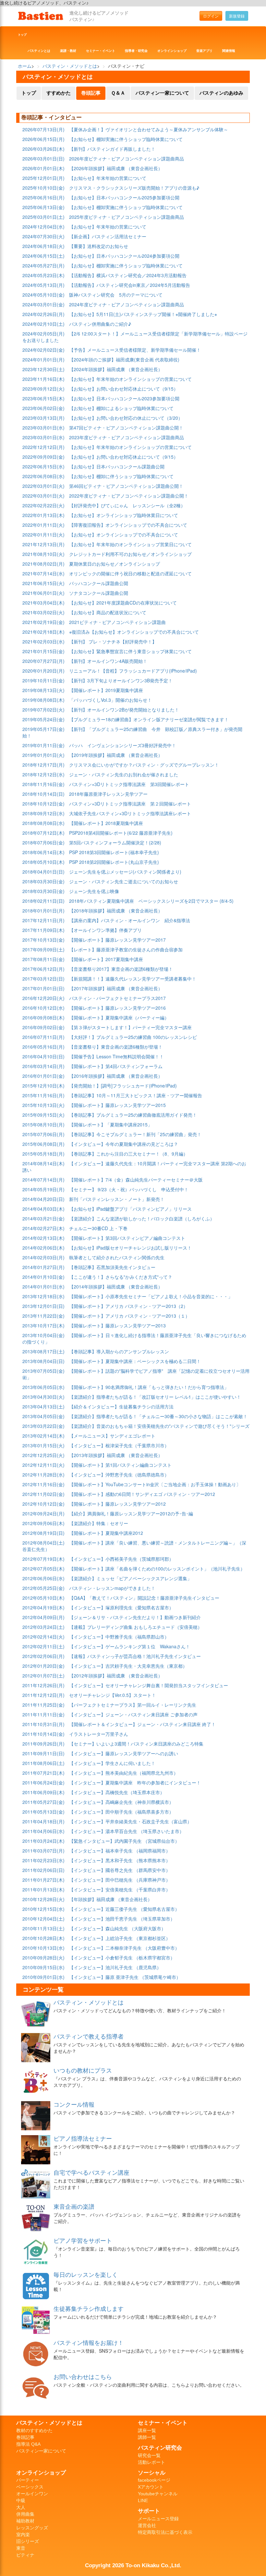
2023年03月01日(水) (43, 428)
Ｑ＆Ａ (118, 93)
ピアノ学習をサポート (83, 2240)
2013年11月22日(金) (43, 1316)
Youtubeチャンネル (158, 2494)
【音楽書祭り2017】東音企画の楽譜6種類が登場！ (121, 969)
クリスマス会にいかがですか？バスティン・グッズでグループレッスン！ (144, 765)
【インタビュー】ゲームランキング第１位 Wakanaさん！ (130, 1646)
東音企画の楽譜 (74, 2206)
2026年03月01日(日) (43, 159)
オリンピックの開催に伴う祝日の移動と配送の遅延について (130, 573)
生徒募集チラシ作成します (89, 2308)
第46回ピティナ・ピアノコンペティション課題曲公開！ (126, 486)
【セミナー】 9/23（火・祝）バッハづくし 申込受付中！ (129, 1189)
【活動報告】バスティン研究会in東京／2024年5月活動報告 (130, 285)
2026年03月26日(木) (43, 149)
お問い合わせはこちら (83, 2376)
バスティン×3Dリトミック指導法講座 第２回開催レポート (130, 804)
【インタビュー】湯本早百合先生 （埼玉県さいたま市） (127, 1831)
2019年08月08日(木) (43, 700)
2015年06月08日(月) (43, 1144)
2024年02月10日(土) (43, 324)
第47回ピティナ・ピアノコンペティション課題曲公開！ (126, 428)
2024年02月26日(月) (43, 314)
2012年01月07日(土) (43, 1676)
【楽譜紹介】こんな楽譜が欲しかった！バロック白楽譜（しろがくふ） (142, 1218)
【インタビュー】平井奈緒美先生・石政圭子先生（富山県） (130, 1821)
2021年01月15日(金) (43, 651)
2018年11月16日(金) (43, 784)
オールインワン (32, 2494)
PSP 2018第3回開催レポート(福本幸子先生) (114, 852)
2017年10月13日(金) (43, 940)
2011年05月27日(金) (43, 1802)
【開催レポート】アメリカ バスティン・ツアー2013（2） (128, 1306)
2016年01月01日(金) (43, 1076)
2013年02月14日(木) (43, 1436)
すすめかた (59, 93)
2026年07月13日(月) (43, 129)
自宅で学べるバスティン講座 (91, 2172)
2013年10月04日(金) (43, 1335)
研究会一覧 (149, 2455)
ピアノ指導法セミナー (83, 2138)
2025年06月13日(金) (43, 207)
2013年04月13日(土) (43, 1406)
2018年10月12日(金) (43, 804)
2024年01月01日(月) (43, 359)
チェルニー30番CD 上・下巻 (98, 1228)
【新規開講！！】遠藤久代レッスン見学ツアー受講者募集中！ (133, 979)
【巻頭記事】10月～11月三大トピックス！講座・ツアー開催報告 (136, 1095)
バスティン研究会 (160, 2448)
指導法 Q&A (28, 2444)
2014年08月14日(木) (43, 1163)
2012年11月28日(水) (43, 1475)
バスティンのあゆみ (221, 93)
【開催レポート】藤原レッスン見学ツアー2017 (117, 940)
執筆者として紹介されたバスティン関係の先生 (117, 1257)
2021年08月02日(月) (43, 564)
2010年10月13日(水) (43, 1948)
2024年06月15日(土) (43, 256)
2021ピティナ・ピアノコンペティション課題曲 (117, 622)
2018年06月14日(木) (43, 852)
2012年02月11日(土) (43, 1646)
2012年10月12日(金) (43, 1504)
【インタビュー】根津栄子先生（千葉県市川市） (119, 1445)
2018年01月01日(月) (43, 911)
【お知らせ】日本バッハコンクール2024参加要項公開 (124, 256)
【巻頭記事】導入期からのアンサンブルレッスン (119, 1351)
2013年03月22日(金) (43, 1426)
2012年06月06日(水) (43, 1578)
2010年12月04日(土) (43, 1919)
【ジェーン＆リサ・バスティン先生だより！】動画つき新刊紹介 (135, 1617)
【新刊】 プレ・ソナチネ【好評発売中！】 (113, 641)
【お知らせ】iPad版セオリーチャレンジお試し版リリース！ (130, 1248)
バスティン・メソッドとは (70, 66)
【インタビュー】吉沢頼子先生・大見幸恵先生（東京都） (128, 1666)
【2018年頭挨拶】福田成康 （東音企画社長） (116, 911)
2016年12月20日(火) (43, 998)
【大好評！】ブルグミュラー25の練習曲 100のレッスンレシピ (133, 1037)
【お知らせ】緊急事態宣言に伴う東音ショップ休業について (130, 651)
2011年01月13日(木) (43, 1889)
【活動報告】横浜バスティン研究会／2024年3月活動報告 (128, 275)
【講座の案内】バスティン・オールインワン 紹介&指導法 (130, 920)
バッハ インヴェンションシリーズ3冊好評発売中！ (123, 745)
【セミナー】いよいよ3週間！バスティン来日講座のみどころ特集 (136, 1744)
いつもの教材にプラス (83, 2070)
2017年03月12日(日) (43, 979)
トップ (22, 35)
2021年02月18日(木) (43, 632)
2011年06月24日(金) (43, 1782)
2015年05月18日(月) (43, 1154)
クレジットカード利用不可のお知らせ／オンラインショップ (130, 554)
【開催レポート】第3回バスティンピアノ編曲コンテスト (127, 1238)
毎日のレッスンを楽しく (86, 2274)
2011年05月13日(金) (43, 1812)
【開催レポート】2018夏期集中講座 (106, 823)
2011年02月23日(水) (43, 1860)
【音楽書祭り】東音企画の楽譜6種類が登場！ (116, 1047)
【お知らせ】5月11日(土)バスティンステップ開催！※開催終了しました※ (143, 314)
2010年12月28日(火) (43, 1899)
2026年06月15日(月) (43, 139)
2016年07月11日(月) (43, 1037)
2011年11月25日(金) (43, 1705)
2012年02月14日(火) (43, 1637)
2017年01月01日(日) (43, 988)
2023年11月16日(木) (43, 379)
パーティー (28, 2480)
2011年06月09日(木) (43, 1792)
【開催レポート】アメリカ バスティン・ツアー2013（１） (129, 1316)
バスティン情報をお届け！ (89, 2342)
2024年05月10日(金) (43, 295)
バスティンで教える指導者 (89, 2036)
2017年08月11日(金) (43, 959)
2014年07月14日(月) (43, 1180)
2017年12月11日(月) (43, 920)
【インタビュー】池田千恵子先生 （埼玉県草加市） (122, 1919)
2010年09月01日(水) (43, 1977)
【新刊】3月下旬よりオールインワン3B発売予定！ (121, 680)
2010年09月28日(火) (43, 1958)
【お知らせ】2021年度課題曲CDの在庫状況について (123, 603)
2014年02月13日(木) (43, 1238)
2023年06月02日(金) (43, 408)
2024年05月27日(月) (43, 265)
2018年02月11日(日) (43, 901)
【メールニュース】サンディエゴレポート (112, 1436)
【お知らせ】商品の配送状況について (108, 612)
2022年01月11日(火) (43, 525)
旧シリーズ (28, 2541)
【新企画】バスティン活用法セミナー (108, 236)
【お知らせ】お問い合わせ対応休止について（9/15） (124, 389)
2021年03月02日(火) (43, 612)
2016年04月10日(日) (43, 1056)
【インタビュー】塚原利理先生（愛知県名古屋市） (121, 1607)
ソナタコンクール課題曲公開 (99, 593)
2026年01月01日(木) (43, 168)
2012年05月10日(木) (43, 1598)
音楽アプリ (204, 51)
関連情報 (229, 51)
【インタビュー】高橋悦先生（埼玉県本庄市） (117, 1792)
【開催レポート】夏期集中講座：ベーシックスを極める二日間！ (135, 1361)
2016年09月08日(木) (43, 1017)
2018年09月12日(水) (43, 813)
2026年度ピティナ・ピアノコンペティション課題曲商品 (127, 159)
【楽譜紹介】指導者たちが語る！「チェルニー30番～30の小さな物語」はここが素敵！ (158, 1416)
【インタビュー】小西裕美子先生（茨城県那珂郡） (121, 1559)
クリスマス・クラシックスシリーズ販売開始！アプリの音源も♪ (134, 188)
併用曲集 (25, 2514)
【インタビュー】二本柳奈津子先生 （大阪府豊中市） (124, 1948)
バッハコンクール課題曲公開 (99, 583)
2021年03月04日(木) (43, 603)
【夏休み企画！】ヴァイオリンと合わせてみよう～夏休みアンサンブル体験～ (149, 129)
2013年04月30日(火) (43, 1397)
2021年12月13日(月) (43, 544)
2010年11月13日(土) (43, 1928)
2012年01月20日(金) (43, 1666)
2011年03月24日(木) (43, 1841)
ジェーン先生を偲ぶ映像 (94, 891)
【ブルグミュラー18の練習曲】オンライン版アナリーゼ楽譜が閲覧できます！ (149, 719)
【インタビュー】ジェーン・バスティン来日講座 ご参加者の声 (133, 1714)
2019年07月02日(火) (43, 710)
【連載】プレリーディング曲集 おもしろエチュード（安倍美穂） (136, 1627)
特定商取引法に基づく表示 (165, 2532)
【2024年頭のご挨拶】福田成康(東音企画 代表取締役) (124, 359)
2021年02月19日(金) (43, 622)
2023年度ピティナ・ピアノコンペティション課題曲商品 (127, 437)
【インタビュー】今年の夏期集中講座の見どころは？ (124, 1144)
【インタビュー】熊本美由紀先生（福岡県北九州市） (124, 1773)
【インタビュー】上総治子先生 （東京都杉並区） (120, 1938)
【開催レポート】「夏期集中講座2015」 (111, 1124)
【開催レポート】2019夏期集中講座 (106, 690)
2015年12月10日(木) (43, 1086)
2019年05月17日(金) (43, 729)
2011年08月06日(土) (43, 1763)
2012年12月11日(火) (43, 1465)
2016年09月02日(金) (43, 1027)
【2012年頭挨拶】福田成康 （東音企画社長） (116, 1676)
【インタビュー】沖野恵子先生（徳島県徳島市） (119, 1475)
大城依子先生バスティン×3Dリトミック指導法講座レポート (130, 813)
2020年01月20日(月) (43, 671)
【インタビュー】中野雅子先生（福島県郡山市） (119, 1637)
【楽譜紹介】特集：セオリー (99, 1523)
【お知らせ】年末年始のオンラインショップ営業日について (130, 544)
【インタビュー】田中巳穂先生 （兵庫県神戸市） (120, 1880)
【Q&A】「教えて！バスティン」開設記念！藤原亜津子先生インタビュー (144, 1598)
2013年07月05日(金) (43, 1371)
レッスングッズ (32, 2528)
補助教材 (25, 2521)
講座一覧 (147, 2430)
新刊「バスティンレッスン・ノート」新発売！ (117, 1199)
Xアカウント (151, 2487)
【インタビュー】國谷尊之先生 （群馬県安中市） (120, 1870)
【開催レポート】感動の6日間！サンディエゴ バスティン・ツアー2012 (142, 1494)
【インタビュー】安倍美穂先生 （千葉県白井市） (120, 1889)
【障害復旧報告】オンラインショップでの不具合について (128, 525)
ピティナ (25, 2555)
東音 (21, 2548)
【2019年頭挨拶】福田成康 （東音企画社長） (116, 755)
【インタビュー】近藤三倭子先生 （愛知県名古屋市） (124, 1909)
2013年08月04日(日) (43, 1361)
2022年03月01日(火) (43, 486)
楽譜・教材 (68, 51)
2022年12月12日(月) (43, 447)
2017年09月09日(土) (43, 949)
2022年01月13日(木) (43, 515)
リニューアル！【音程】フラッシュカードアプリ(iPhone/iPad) (133, 671)
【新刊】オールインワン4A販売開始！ (108, 661)
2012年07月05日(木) (43, 1569)
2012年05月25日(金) (43, 1588)
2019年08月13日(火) (43, 690)
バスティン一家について (162, 93)
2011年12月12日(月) (43, 1695)
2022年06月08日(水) (43, 476)
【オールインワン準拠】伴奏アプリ (105, 930)
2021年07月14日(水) (43, 573)
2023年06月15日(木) (43, 398)
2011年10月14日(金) (43, 1734)
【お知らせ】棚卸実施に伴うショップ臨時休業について (126, 139)
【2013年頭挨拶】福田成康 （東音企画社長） (116, 1455)
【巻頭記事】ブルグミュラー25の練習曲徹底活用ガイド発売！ (133, 1115)
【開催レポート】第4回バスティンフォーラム (116, 1066)
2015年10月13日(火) (43, 1105)
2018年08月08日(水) (43, 823)
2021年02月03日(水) (43, 641)
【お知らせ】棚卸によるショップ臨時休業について (121, 408)
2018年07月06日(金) (43, 842)
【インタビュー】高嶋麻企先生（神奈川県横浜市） (121, 1802)
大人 (21, 2507)
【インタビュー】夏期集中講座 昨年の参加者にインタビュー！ (135, 1782)
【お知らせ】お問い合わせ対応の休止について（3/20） (126, 418)
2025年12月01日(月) (43, 178)
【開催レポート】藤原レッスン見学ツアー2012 (117, 1504)
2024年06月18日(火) (43, 246)
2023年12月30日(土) (43, 369)
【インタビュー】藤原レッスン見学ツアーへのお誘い (124, 1753)
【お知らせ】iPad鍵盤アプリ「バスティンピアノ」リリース (130, 1209)
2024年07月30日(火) (43, 236)
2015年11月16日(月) (43, 1095)
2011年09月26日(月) (43, 1744)
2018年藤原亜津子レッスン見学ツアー (108, 794)
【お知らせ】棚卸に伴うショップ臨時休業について (121, 476)
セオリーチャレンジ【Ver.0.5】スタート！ (113, 1695)
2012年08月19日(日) (43, 1533)
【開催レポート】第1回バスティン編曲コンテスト (120, 1465)
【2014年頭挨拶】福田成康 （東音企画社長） (116, 1287)
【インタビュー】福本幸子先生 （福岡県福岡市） (120, 1851)
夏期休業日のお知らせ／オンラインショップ (115, 564)
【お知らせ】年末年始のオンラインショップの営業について (130, 379)
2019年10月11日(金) (43, 680)
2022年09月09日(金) (43, 457)
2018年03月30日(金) (43, 881)
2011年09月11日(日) (43, 1753)
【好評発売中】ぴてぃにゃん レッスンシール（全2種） (127, 505)
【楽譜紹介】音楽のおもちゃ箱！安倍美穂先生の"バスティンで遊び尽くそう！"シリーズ (159, 1426)
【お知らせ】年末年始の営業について (108, 178)
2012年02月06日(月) (43, 1656)
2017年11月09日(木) (43, 930)
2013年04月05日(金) (43, 1416)
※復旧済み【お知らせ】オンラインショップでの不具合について (134, 632)
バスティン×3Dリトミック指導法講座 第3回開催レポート (129, 784)
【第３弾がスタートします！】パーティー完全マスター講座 (130, 1027)
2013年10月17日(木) (43, 1325)
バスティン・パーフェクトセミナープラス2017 (117, 998)
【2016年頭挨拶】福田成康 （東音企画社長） (116, 1076)
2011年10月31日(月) (43, 1724)
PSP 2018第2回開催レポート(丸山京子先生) (114, 862)
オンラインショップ (172, 51)
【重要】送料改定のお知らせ (99, 246)
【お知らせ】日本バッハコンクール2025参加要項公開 (124, 197)
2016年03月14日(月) (43, 1066)
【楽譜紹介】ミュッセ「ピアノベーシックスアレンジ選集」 (130, 1578)
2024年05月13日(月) (43, 285)
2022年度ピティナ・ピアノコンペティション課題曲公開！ (129, 496)
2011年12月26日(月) (43, 1685)
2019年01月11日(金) (43, 745)
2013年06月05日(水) (43, 1387)
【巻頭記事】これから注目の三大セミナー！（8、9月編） (128, 1154)
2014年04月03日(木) (43, 1209)
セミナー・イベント (101, 51)
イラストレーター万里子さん (99, 1734)
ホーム (25, 66)
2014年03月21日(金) (43, 1218)
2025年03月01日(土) (43, 217)
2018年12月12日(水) (43, 774)
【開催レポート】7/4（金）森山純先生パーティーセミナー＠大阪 (136, 1180)
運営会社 (147, 2525)
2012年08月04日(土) (43, 1543)
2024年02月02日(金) (43, 350)
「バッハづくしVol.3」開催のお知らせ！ (110, 700)
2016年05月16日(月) (43, 1047)
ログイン (211, 16)
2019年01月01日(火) (43, 755)
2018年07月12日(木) (43, 833)
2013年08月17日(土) (43, 1351)
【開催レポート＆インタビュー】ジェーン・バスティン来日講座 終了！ (142, 1724)
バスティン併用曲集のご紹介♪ (100, 324)
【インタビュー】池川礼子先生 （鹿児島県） (115, 1967)
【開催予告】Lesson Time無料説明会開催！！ (116, 1056)
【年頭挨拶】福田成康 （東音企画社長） (111, 1899)
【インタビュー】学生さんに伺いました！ (112, 1763)
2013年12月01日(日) (43, 1306)
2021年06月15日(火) (43, 583)
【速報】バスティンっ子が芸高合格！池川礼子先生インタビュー (135, 1656)
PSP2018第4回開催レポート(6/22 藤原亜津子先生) (121, 833)
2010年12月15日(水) (43, 1909)
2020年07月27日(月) (43, 661)
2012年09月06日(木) (43, 1523)
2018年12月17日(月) (43, 765)
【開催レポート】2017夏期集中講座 (106, 959)
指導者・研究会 (136, 51)
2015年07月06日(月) (43, 1134)
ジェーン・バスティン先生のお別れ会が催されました (124, 774)
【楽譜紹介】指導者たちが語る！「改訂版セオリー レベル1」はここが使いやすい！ (155, 1397)
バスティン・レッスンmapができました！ (112, 1588)
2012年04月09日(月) (43, 1617)
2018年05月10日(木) (43, 862)
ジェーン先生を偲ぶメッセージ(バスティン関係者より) (125, 872)
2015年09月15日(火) (43, 1115)
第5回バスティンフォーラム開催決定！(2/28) (115, 842)
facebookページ (154, 2480)
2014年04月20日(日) (43, 1199)
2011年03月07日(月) (43, 1851)
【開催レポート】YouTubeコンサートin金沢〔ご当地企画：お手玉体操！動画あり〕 (155, 1484)
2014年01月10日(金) (43, 1277)
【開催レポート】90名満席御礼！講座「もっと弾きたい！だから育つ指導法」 (149, 1387)
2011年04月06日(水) (43, 1831)
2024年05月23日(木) (43, 275)
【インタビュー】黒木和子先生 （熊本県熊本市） (120, 1860)
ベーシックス (30, 2487)
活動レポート (151, 2462)
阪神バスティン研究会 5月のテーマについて (116, 295)
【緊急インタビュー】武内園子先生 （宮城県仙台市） (124, 1841)
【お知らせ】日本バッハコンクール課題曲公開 (117, 466)
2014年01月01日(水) (43, 1287)
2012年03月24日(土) (43, 1627)
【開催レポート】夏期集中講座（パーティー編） (119, 1017)
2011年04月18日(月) (43, 1821)
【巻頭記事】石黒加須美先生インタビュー (112, 1267)
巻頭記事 (91, 93)
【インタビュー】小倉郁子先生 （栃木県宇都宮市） (122, 1958)
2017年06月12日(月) (43, 969)
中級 (21, 2500)
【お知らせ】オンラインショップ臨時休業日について (124, 515)
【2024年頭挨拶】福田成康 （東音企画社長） (116, 369)
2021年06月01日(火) (43, 593)
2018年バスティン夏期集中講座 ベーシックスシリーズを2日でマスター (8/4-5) (151, 901)
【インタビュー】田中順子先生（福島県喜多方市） (121, 1812)
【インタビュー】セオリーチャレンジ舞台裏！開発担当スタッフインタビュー (149, 1685)
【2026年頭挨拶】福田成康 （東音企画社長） (116, 168)
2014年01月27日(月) (43, 1267)
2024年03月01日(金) (43, 304)
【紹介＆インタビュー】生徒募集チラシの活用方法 (121, 1406)
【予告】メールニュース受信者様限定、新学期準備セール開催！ (135, 350)
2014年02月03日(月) (43, 1257)
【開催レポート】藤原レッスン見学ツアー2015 (117, 1105)
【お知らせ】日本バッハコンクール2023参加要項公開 (124, 398)
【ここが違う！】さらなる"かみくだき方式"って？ (121, 1277)
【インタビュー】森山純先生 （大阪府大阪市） (117, 1928)
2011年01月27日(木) (43, 1880)
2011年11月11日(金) (43, 1714)
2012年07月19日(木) (43, 1559)
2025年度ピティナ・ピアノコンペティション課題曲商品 (127, 217)
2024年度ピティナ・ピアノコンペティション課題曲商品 (127, 304)
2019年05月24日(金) (43, 719)
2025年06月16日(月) (43, 197)
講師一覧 (147, 2437)
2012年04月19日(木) (43, 1607)
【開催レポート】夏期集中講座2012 (106, 1533)
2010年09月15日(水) (43, 1967)
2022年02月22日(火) (43, 505)
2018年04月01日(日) (43, 872)
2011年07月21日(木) (43, 1773)
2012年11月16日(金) (43, 1484)
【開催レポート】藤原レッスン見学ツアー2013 (117, 1325)
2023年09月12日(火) (43, 389)
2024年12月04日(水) (43, 227)
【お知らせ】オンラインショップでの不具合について (124, 535)
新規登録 (237, 16)
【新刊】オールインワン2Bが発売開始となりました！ (124, 710)
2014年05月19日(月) (43, 1189)
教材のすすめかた (34, 2430)
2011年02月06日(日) (43, 1870)
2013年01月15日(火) (43, 1445)
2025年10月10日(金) (43, 188)
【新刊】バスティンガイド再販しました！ (112, 149)
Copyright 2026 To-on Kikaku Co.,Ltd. (133, 2565)
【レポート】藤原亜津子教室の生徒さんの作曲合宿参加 (126, 949)
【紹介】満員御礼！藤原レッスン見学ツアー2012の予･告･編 (131, 1513)
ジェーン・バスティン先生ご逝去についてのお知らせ (124, 881)
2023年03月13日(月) (43, 418)
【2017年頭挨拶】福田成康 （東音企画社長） (116, 988)
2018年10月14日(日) (43, 794)
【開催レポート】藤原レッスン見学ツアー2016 (117, 1008)
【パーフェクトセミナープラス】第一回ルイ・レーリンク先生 (133, 1705)
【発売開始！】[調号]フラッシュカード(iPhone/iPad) (123, 1086)
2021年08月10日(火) (43, 554)
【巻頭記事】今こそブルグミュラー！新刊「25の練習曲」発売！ (135, 1134)
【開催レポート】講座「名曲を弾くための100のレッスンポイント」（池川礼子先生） (157, 1569)
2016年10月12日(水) (43, 1008)
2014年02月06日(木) (43, 1248)
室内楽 (23, 2535)
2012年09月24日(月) (43, 1513)
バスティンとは (39, 51)
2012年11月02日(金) (43, 1494)
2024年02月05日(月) (43, 334)
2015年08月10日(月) (43, 1124)
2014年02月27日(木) (43, 1228)
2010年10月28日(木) (43, 1938)
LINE (143, 2500)
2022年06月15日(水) (43, 466)
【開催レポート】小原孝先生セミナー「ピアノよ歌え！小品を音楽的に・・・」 (151, 1296)
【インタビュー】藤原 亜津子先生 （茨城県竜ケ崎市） (125, 1977)
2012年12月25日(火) (43, 1455)
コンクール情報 (74, 2104)
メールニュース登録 (158, 2519)
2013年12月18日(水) (43, 1296)
